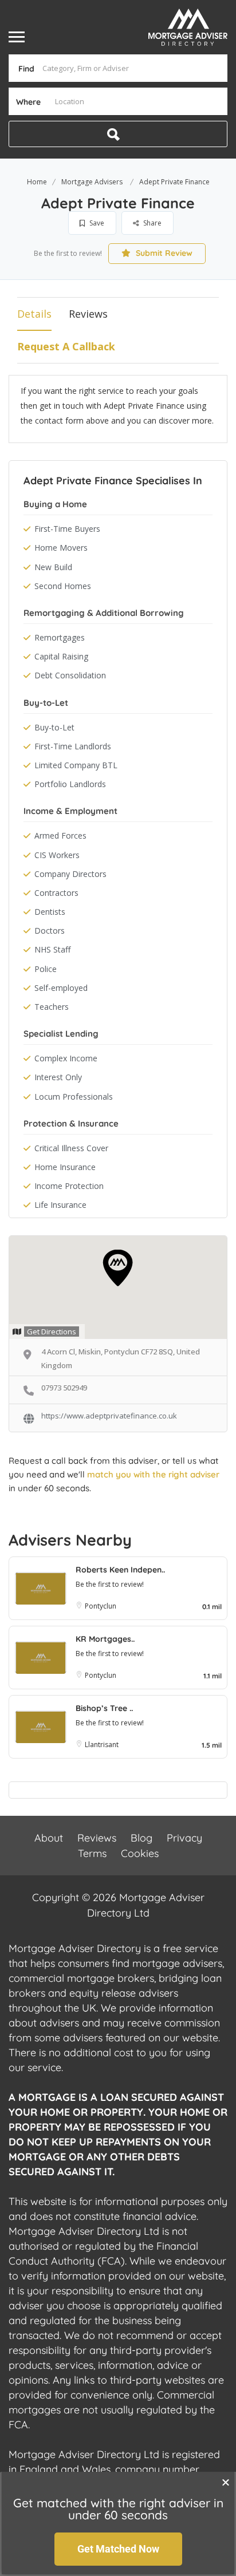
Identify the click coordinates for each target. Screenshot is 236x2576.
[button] (226, 2482)
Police (46, 969)
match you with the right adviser (153, 1474)
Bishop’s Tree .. (104, 1708)
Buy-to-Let (54, 727)
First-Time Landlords (73, 746)
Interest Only (58, 1077)
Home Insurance (65, 1167)
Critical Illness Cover (71, 1148)
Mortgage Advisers (92, 182)
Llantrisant (102, 1745)
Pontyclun (101, 1606)
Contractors (56, 893)
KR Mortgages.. (105, 1639)
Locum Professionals (74, 1097)
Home (37, 182)
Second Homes (63, 586)
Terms (92, 1853)
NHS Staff (52, 949)
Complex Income (66, 1058)
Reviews (88, 314)
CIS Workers (57, 855)
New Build (53, 567)
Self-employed (61, 988)
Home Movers (61, 548)
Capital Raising (61, 656)
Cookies (140, 1853)
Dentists (50, 912)
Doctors (50, 931)
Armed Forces (60, 835)
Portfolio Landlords (70, 784)
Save (96, 223)
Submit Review (163, 253)
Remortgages (60, 637)
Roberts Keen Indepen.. (120, 1570)
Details (34, 314)
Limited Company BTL (76, 765)
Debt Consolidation (70, 675)
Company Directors (70, 874)
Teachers (52, 1007)
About (49, 1838)
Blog (141, 1838)
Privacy (184, 1838)
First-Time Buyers (67, 529)
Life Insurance (60, 1205)
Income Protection (69, 1186)
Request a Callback (66, 346)
